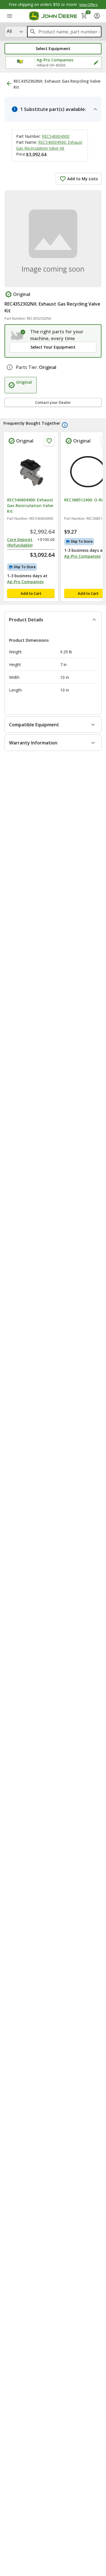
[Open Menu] (10, 16)
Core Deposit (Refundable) (20, 542)
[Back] (9, 83)
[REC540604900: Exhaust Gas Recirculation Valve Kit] (31, 472)
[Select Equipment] (18, 335)
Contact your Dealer (53, 402)
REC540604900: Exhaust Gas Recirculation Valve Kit (30, 505)
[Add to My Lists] (49, 441)
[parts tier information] (10, 367)
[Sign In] (97, 16)
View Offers (88, 5)
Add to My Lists (83, 179)
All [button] (9, 31)
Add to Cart (31, 593)
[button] (53, 49)
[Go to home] (53, 16)
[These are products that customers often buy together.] (65, 425)
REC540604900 (56, 136)
